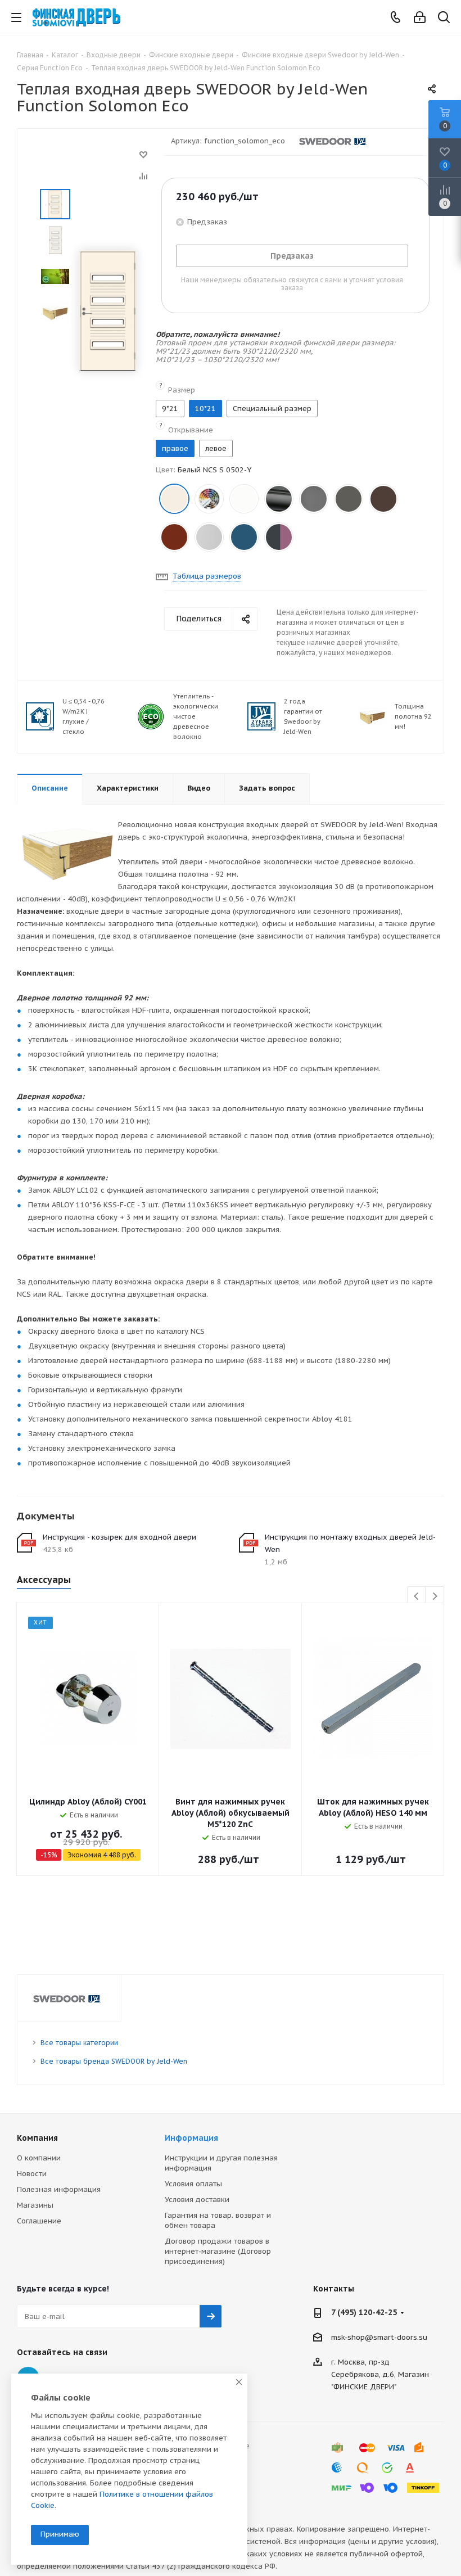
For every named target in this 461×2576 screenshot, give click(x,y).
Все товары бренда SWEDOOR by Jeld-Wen (114, 2061)
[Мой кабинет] (420, 18)
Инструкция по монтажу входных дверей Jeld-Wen (350, 1543)
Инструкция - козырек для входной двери (119, 1537)
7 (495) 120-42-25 (364, 2312)
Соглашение (39, 2221)
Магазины (35, 2205)
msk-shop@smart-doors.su (379, 2337)
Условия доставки (197, 2200)
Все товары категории (79, 2043)
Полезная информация (59, 2189)
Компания (37, 2138)
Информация (191, 2138)
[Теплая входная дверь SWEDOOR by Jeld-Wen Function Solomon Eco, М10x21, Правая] (108, 310)
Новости (32, 2174)
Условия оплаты (193, 2184)
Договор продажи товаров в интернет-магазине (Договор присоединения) (218, 2251)
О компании (39, 2158)
